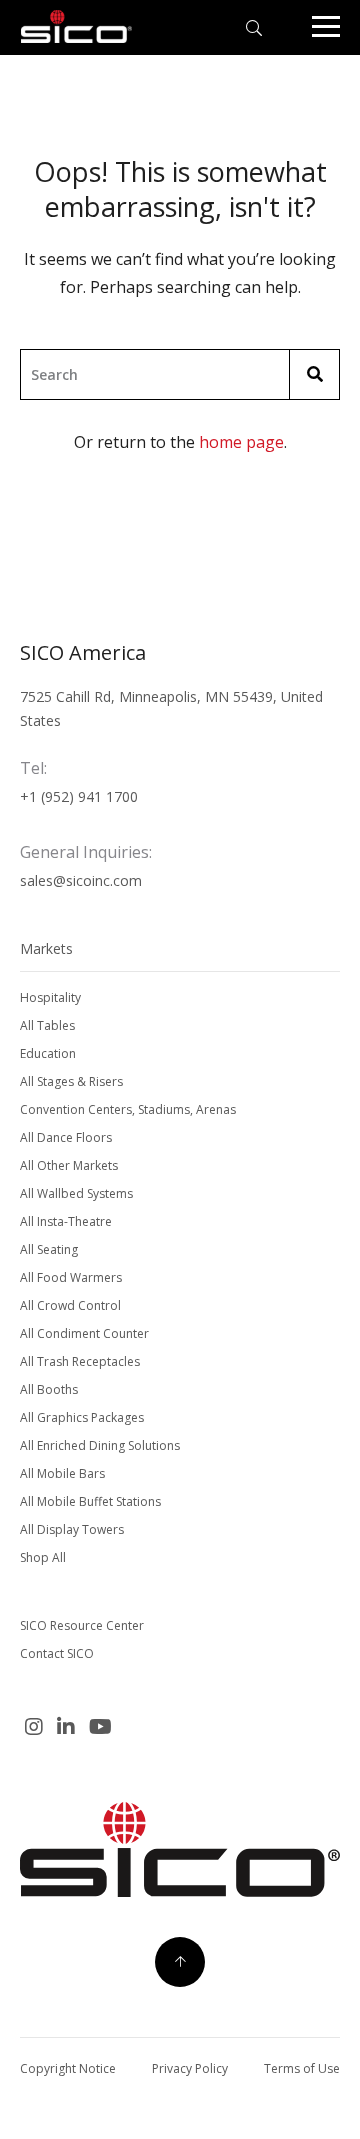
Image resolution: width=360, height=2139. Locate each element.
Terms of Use (302, 2068)
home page (241, 442)
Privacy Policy (190, 2068)
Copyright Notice (68, 2068)
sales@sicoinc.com (81, 880)
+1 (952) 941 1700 (79, 796)
